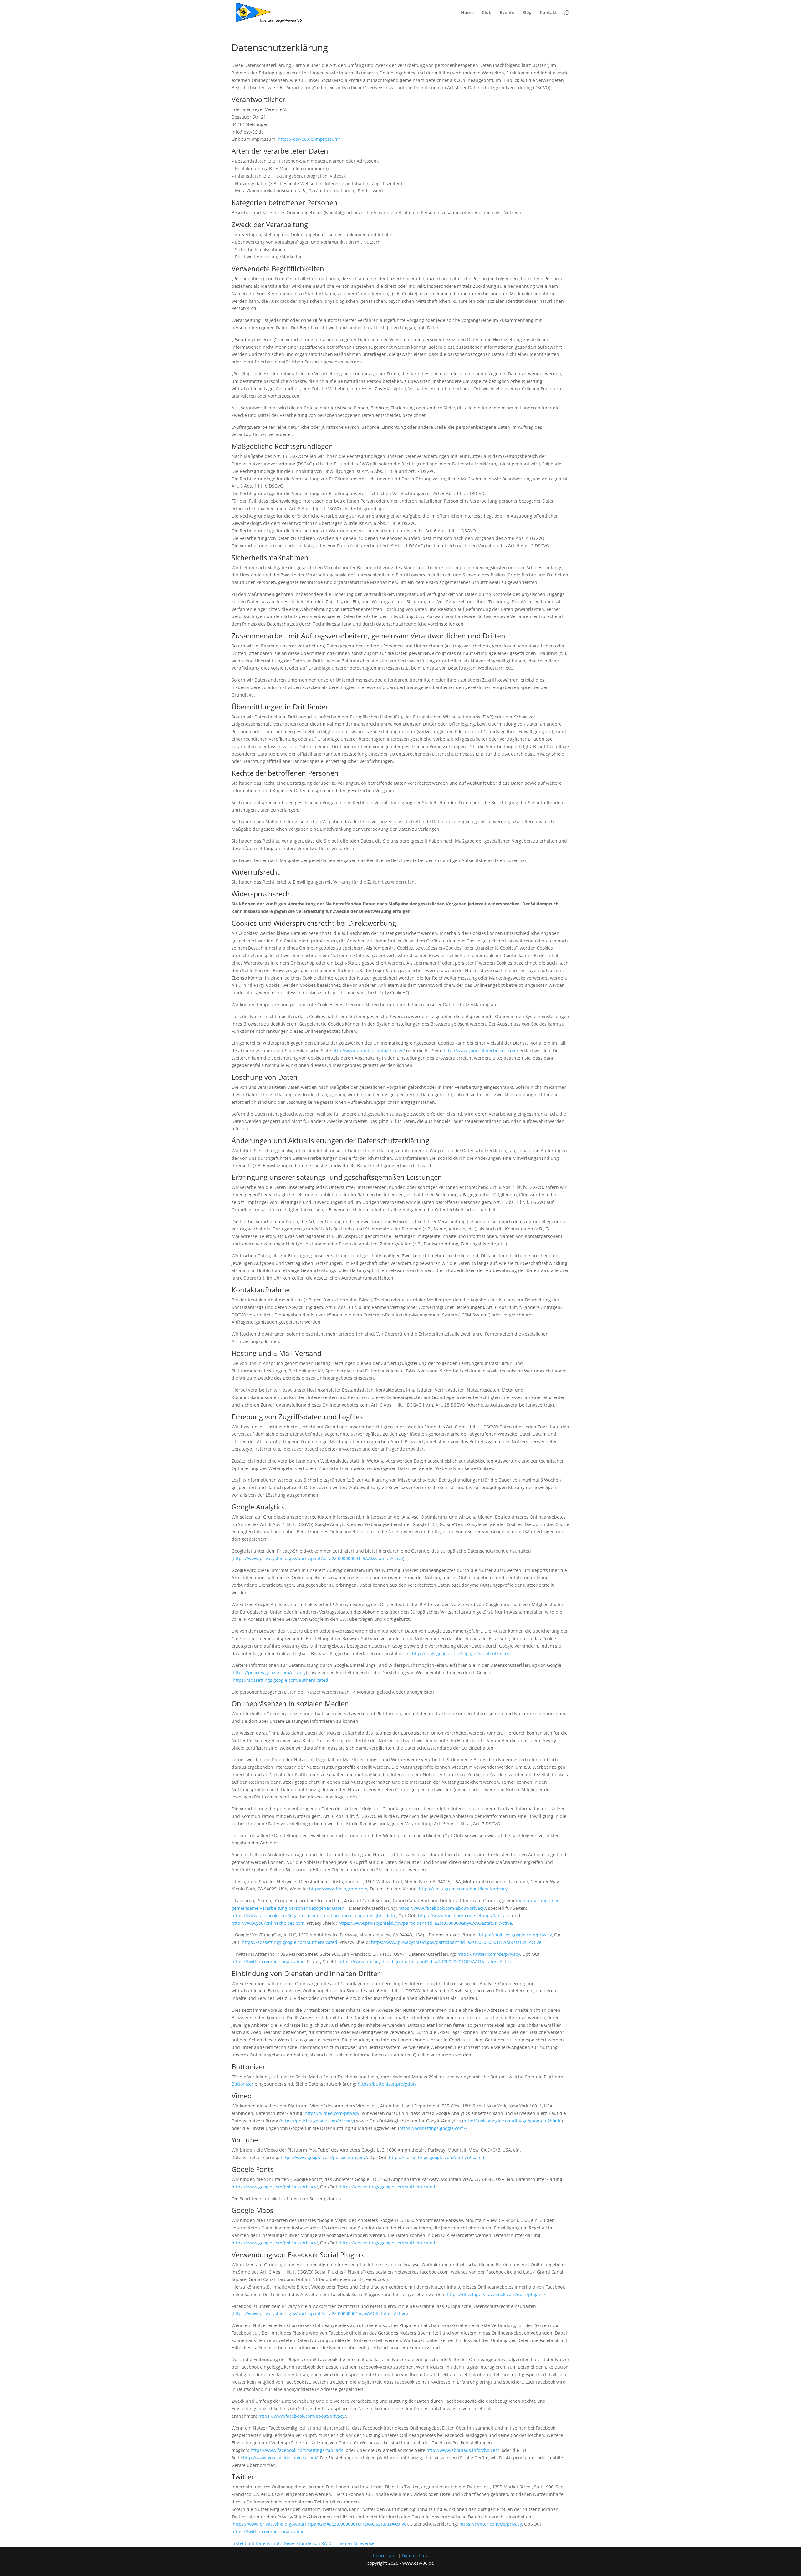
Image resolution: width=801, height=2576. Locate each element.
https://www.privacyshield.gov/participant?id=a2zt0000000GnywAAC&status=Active (425, 1923)
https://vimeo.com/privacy (332, 2113)
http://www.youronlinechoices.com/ (481, 1050)
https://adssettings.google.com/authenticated (290, 1942)
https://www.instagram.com (338, 1889)
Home (467, 13)
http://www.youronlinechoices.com (268, 1923)
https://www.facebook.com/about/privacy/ (442, 1908)
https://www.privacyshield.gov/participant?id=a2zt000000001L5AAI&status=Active (318, 1558)
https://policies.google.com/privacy (269, 1673)
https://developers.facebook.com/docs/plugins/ (496, 2294)
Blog (527, 13)
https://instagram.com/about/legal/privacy (463, 1889)
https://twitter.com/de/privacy (489, 1954)
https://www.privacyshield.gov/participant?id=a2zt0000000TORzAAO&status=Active (425, 1962)
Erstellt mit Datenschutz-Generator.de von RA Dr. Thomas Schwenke (303, 2543)
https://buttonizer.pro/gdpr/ (387, 2084)
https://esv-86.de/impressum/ (309, 139)
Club (487, 13)
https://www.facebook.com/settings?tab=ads (464, 1916)
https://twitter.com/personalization (268, 1962)
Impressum (385, 2556)
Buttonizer (242, 2084)
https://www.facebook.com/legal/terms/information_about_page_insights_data (313, 1916)
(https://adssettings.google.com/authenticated (280, 1680)
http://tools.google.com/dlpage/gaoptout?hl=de (461, 1653)
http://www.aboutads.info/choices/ (369, 1050)
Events (507, 13)
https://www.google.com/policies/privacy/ (324, 2157)
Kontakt (548, 13)
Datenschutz (415, 2556)
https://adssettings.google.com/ (432, 2128)
